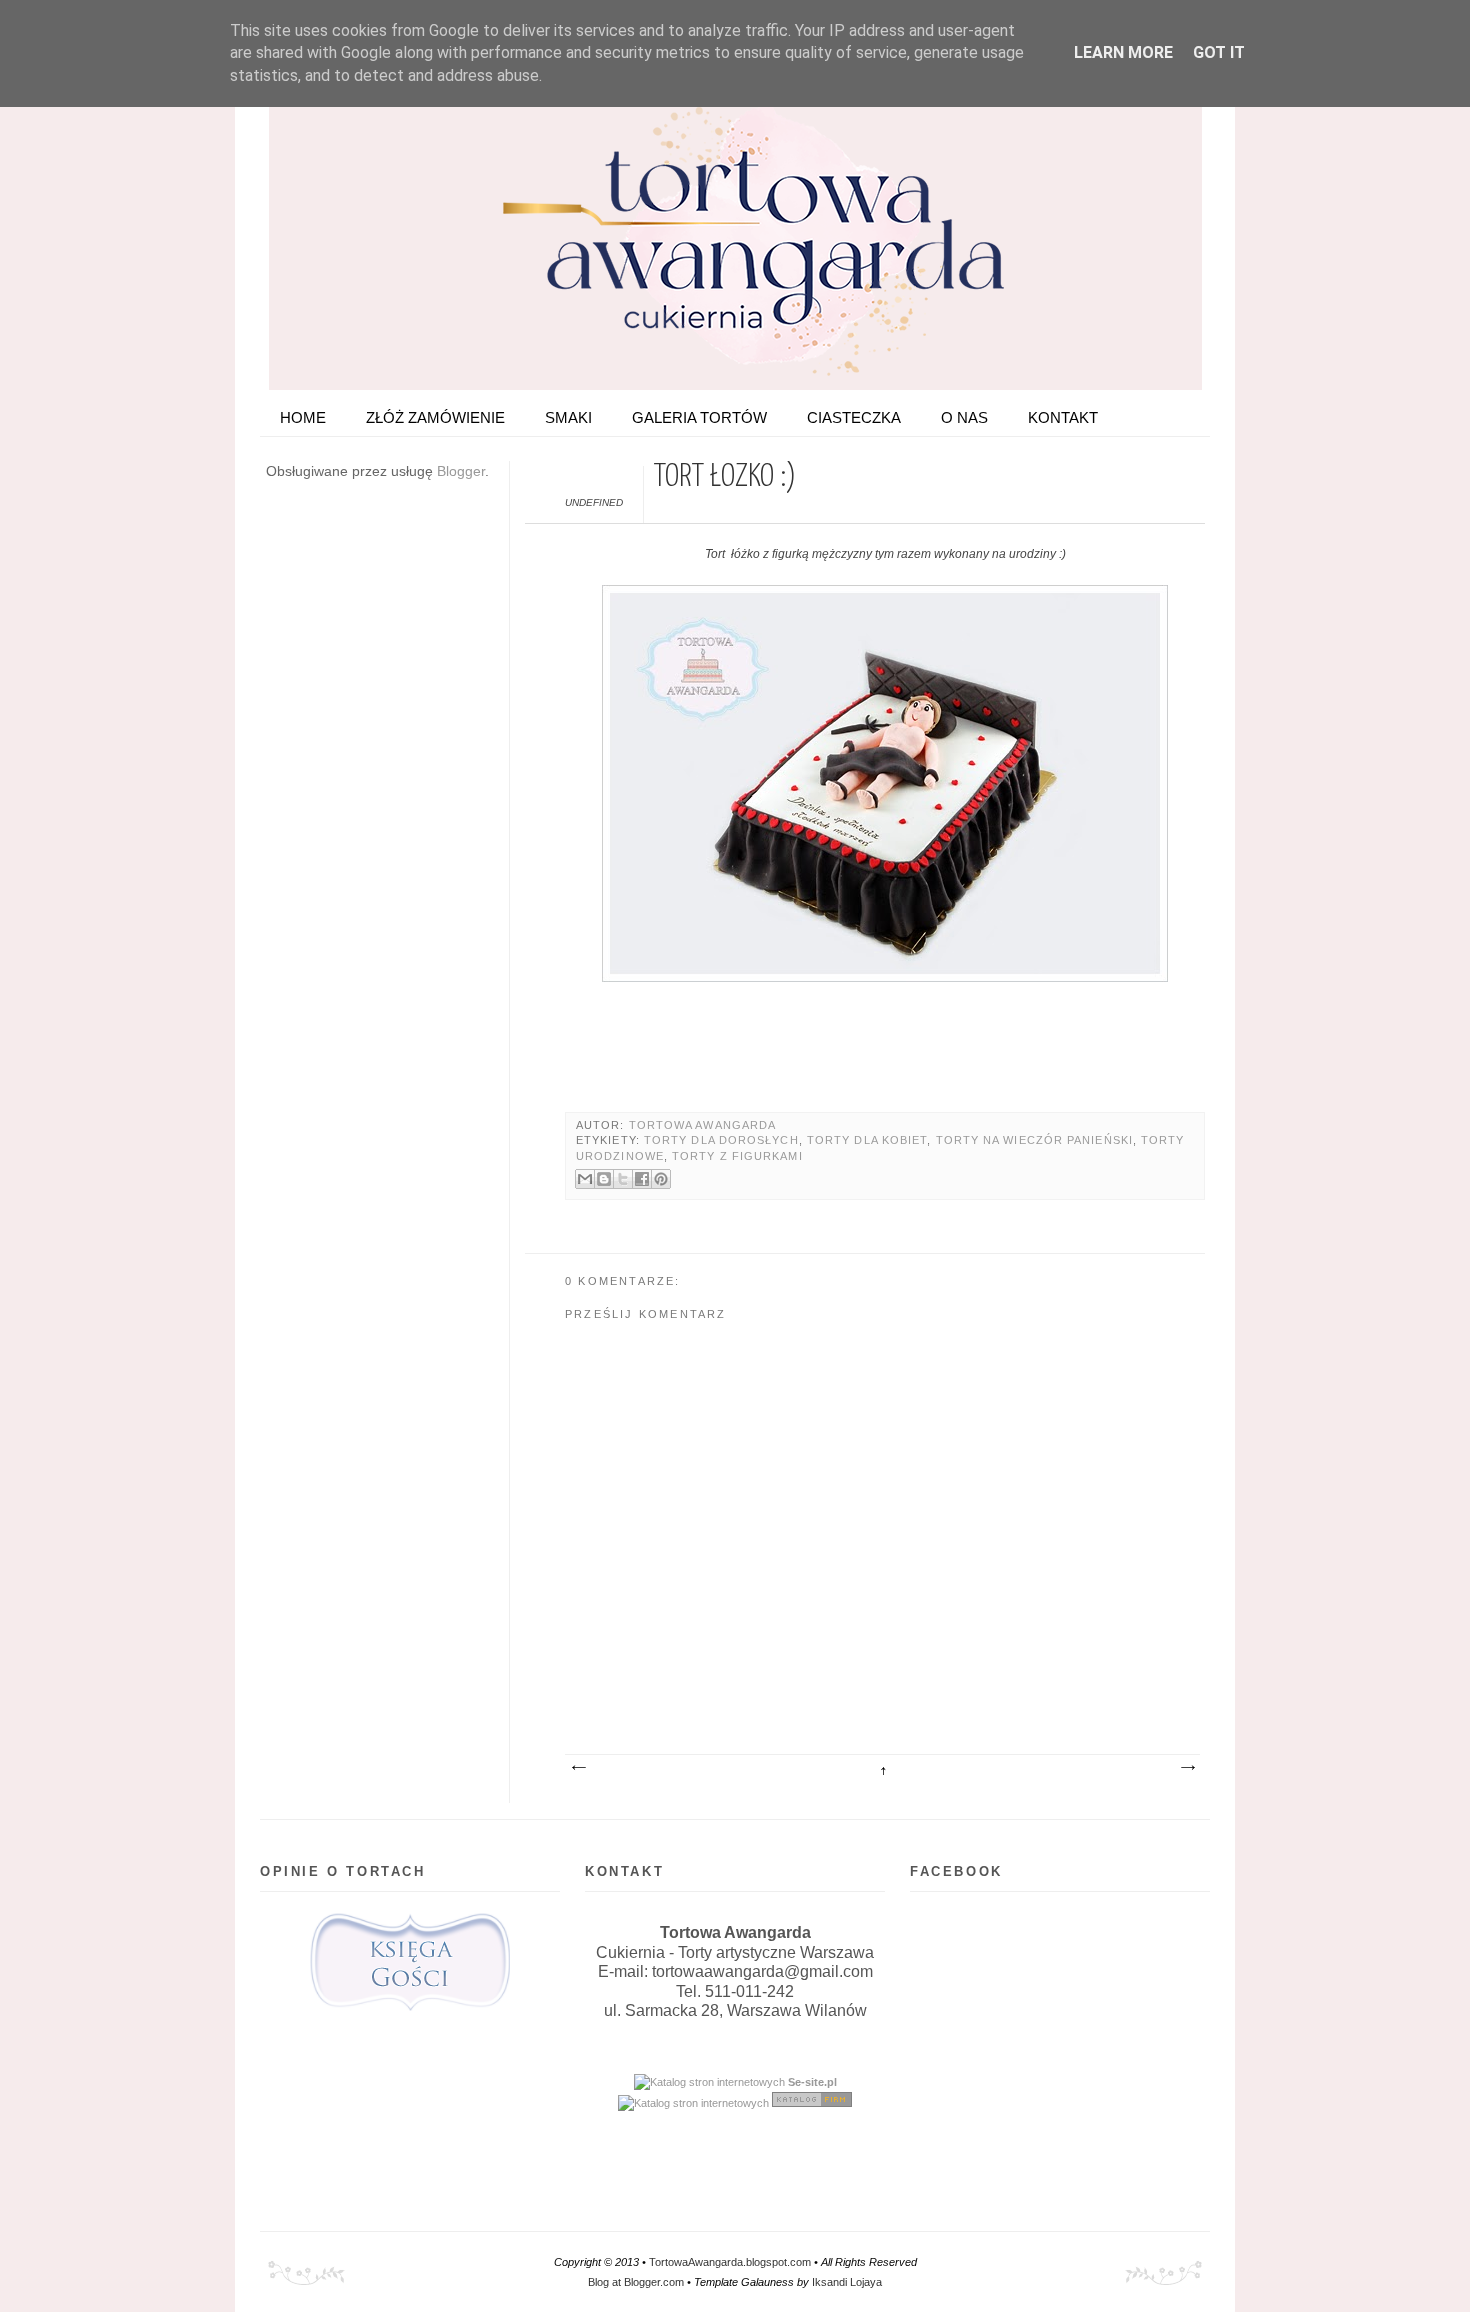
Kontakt (1063, 417)
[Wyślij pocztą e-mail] (585, 1179)
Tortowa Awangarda (703, 1125)
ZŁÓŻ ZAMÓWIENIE (435, 417)
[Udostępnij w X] (623, 1179)
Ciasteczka (854, 417)
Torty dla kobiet (867, 1140)
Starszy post (1187, 1768)
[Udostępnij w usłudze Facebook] (642, 1179)
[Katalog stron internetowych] (709, 2082)
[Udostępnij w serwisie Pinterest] (661, 1179)
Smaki (568, 417)
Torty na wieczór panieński (1034, 1140)
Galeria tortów (699, 417)
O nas (964, 417)
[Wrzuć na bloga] (604, 1179)
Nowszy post (578, 1768)
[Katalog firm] (812, 2103)
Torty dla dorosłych (721, 1140)
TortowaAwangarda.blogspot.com (730, 2262)
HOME (303, 417)
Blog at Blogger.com (636, 2282)
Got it (1219, 52)
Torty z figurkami (737, 1156)
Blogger (461, 471)
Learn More (1123, 52)
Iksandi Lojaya (847, 2282)
